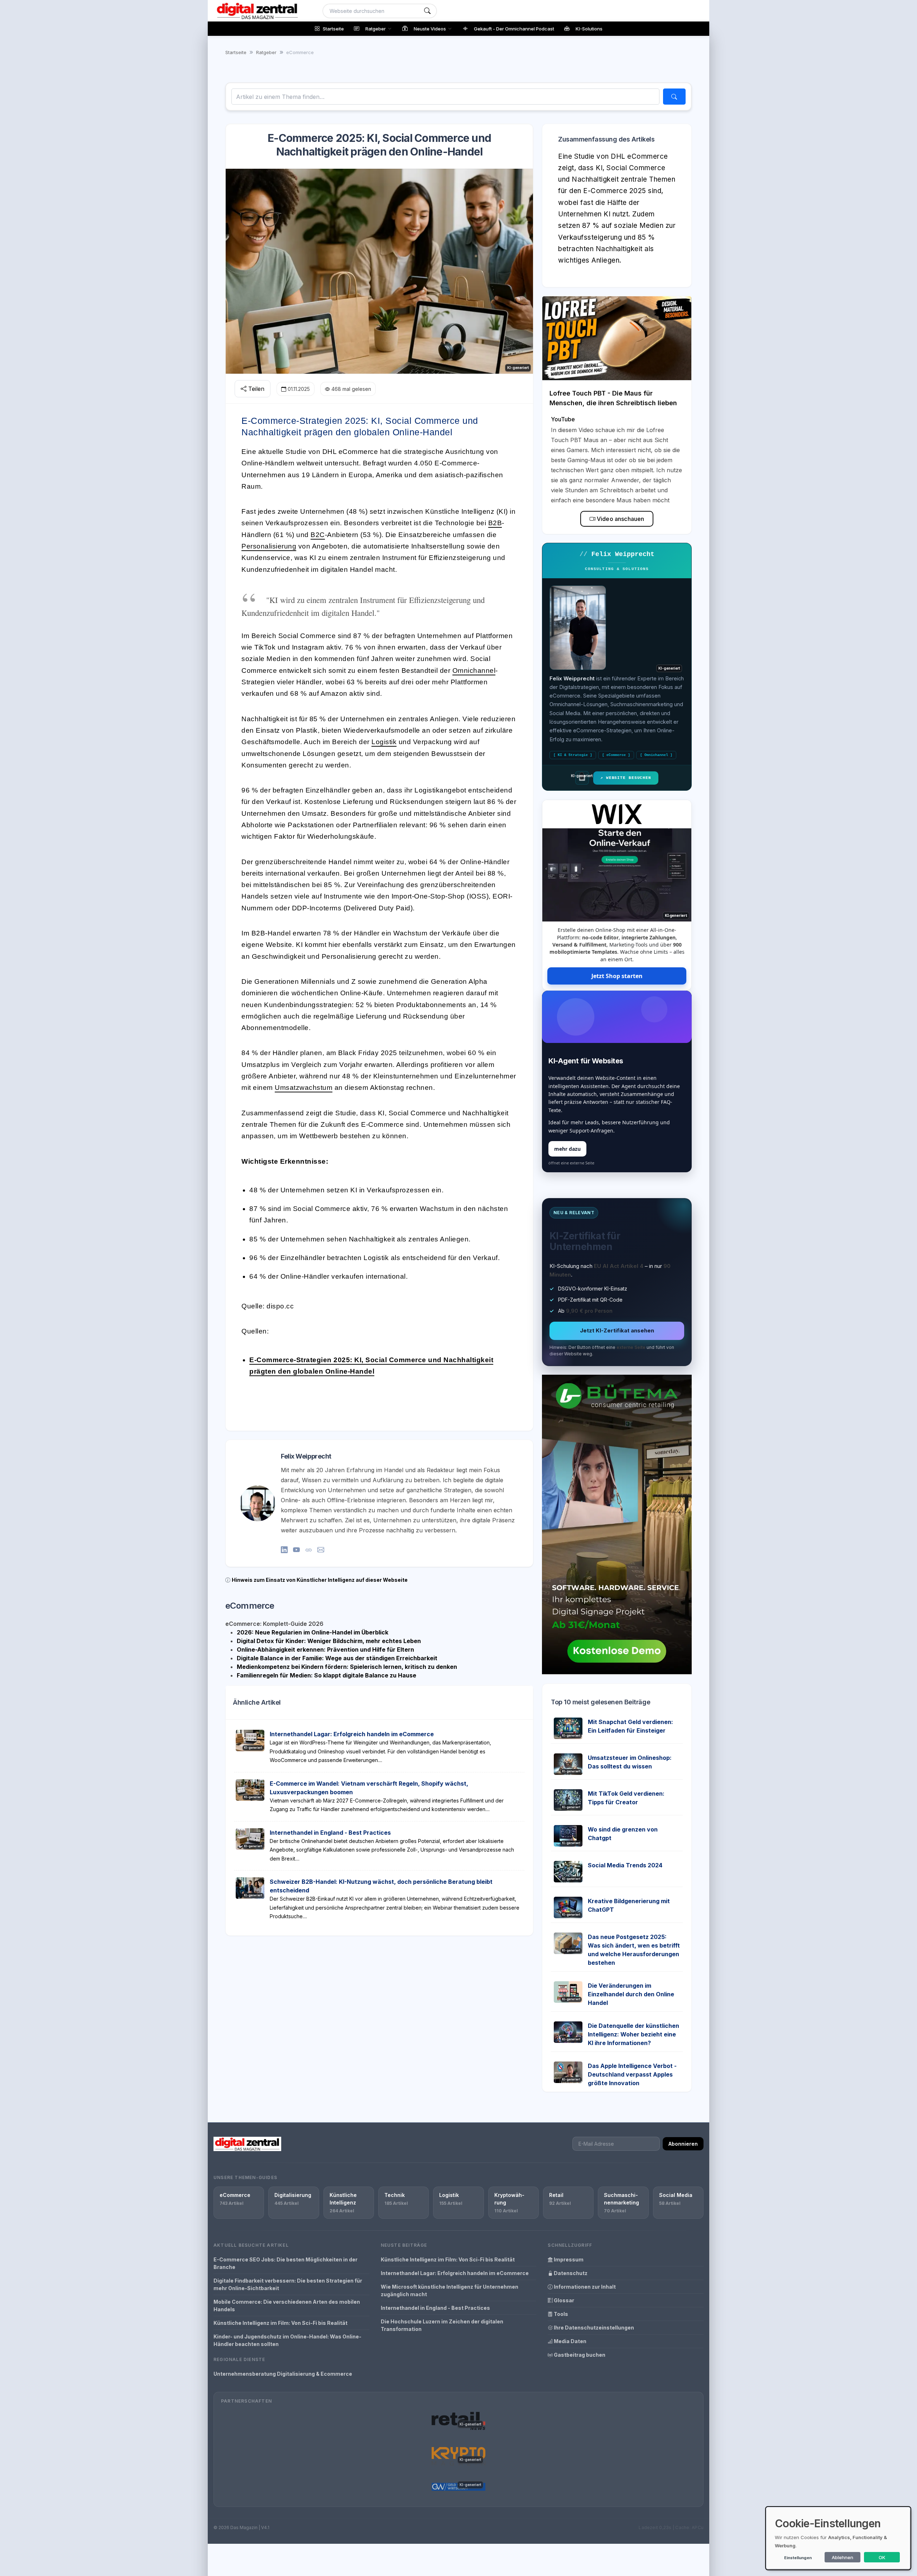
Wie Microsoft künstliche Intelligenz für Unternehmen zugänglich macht (450, 2290)
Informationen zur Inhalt (584, 2287)
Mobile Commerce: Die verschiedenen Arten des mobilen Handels (287, 2306)
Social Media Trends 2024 (625, 1865)
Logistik (384, 742)
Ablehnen (842, 2557)
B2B (495, 523)
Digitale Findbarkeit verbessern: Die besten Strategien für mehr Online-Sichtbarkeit (288, 2284)
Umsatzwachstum (304, 1088)
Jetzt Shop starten (617, 976)
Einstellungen (798, 2558)
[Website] (309, 1550)
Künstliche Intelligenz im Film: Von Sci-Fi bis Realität (280, 2323)
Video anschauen (620, 519)
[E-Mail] (321, 1550)
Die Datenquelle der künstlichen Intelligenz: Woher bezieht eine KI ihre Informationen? (633, 2034)
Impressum (568, 2259)
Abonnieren (683, 2144)
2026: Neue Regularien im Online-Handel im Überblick (313, 1632)
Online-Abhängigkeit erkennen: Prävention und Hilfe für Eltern (325, 1649)
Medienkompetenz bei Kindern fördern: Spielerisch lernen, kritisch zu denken (347, 1667)
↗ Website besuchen (626, 778)
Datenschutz (570, 2273)
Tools (560, 2314)
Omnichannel (474, 671)
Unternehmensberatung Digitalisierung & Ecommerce (283, 2374)
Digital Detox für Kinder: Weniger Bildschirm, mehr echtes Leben (329, 1641)
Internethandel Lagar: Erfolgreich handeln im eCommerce (352, 1734)
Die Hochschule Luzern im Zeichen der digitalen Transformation (442, 2325)
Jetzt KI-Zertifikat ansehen (617, 1330)
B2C (318, 535)
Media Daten (570, 2341)
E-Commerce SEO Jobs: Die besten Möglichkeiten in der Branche (285, 2263)
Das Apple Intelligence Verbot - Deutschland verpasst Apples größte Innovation (632, 2074)
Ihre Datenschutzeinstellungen (593, 2328)
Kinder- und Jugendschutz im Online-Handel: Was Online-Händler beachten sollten (287, 2340)
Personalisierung (269, 546)
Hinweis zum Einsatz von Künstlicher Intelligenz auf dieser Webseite (320, 1580)
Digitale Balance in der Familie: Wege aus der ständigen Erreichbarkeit (337, 1658)
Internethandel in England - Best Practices (330, 1833)
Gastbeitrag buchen (579, 2355)
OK (882, 2557)
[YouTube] (296, 1550)
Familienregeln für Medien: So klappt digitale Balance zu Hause (327, 1675)
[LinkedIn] (284, 1550)
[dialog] (838, 2538)
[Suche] (427, 11)
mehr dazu (567, 1149)
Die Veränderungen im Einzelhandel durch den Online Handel (631, 1994)
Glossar (563, 2300)
